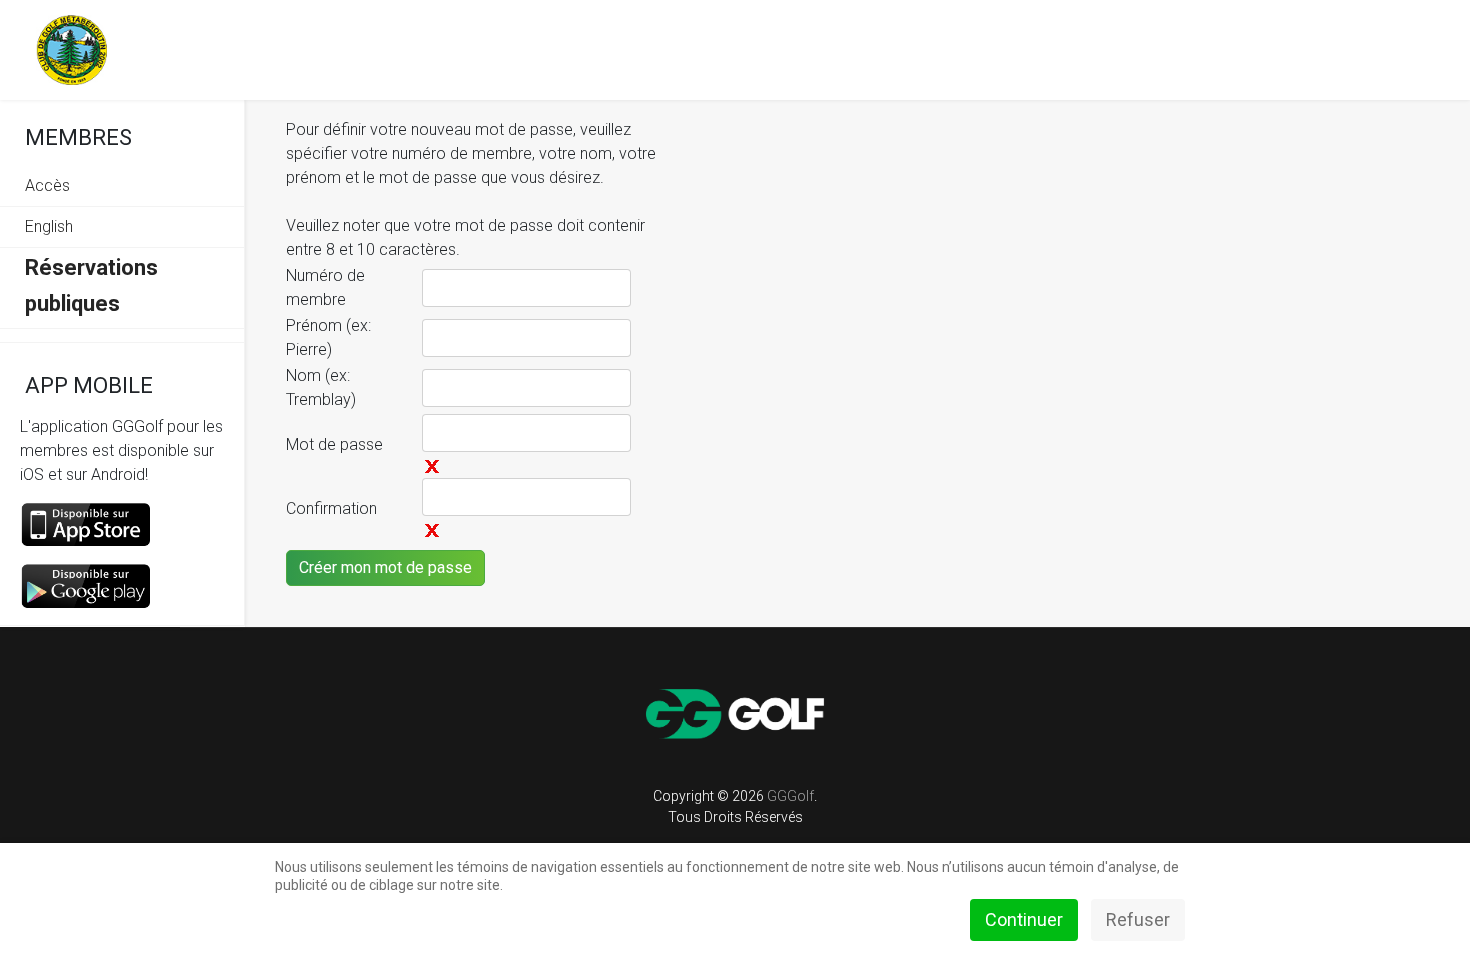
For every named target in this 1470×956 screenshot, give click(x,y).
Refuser (1138, 919)
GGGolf (790, 796)
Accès (47, 185)
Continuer (1024, 919)
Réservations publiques (91, 285)
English (49, 226)
